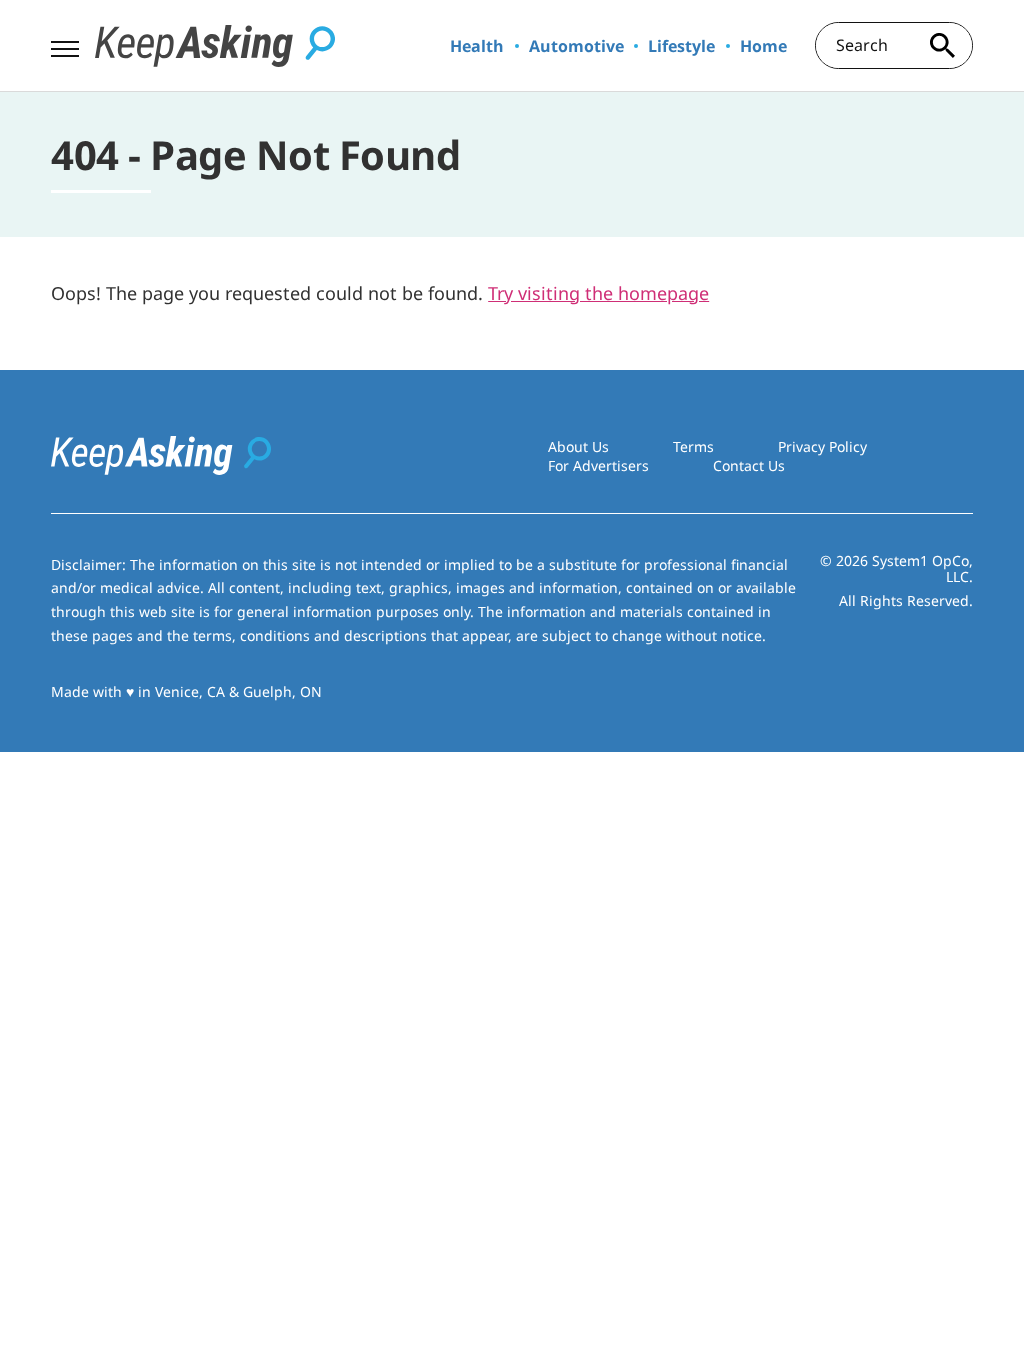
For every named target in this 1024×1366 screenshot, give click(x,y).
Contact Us (749, 465)
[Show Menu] (64, 44)
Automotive (576, 46)
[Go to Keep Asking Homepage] (215, 46)
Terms (693, 446)
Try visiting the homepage (598, 293)
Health (477, 46)
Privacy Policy (822, 446)
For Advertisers (598, 465)
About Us (578, 446)
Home (763, 46)
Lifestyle (681, 46)
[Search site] (943, 45)
